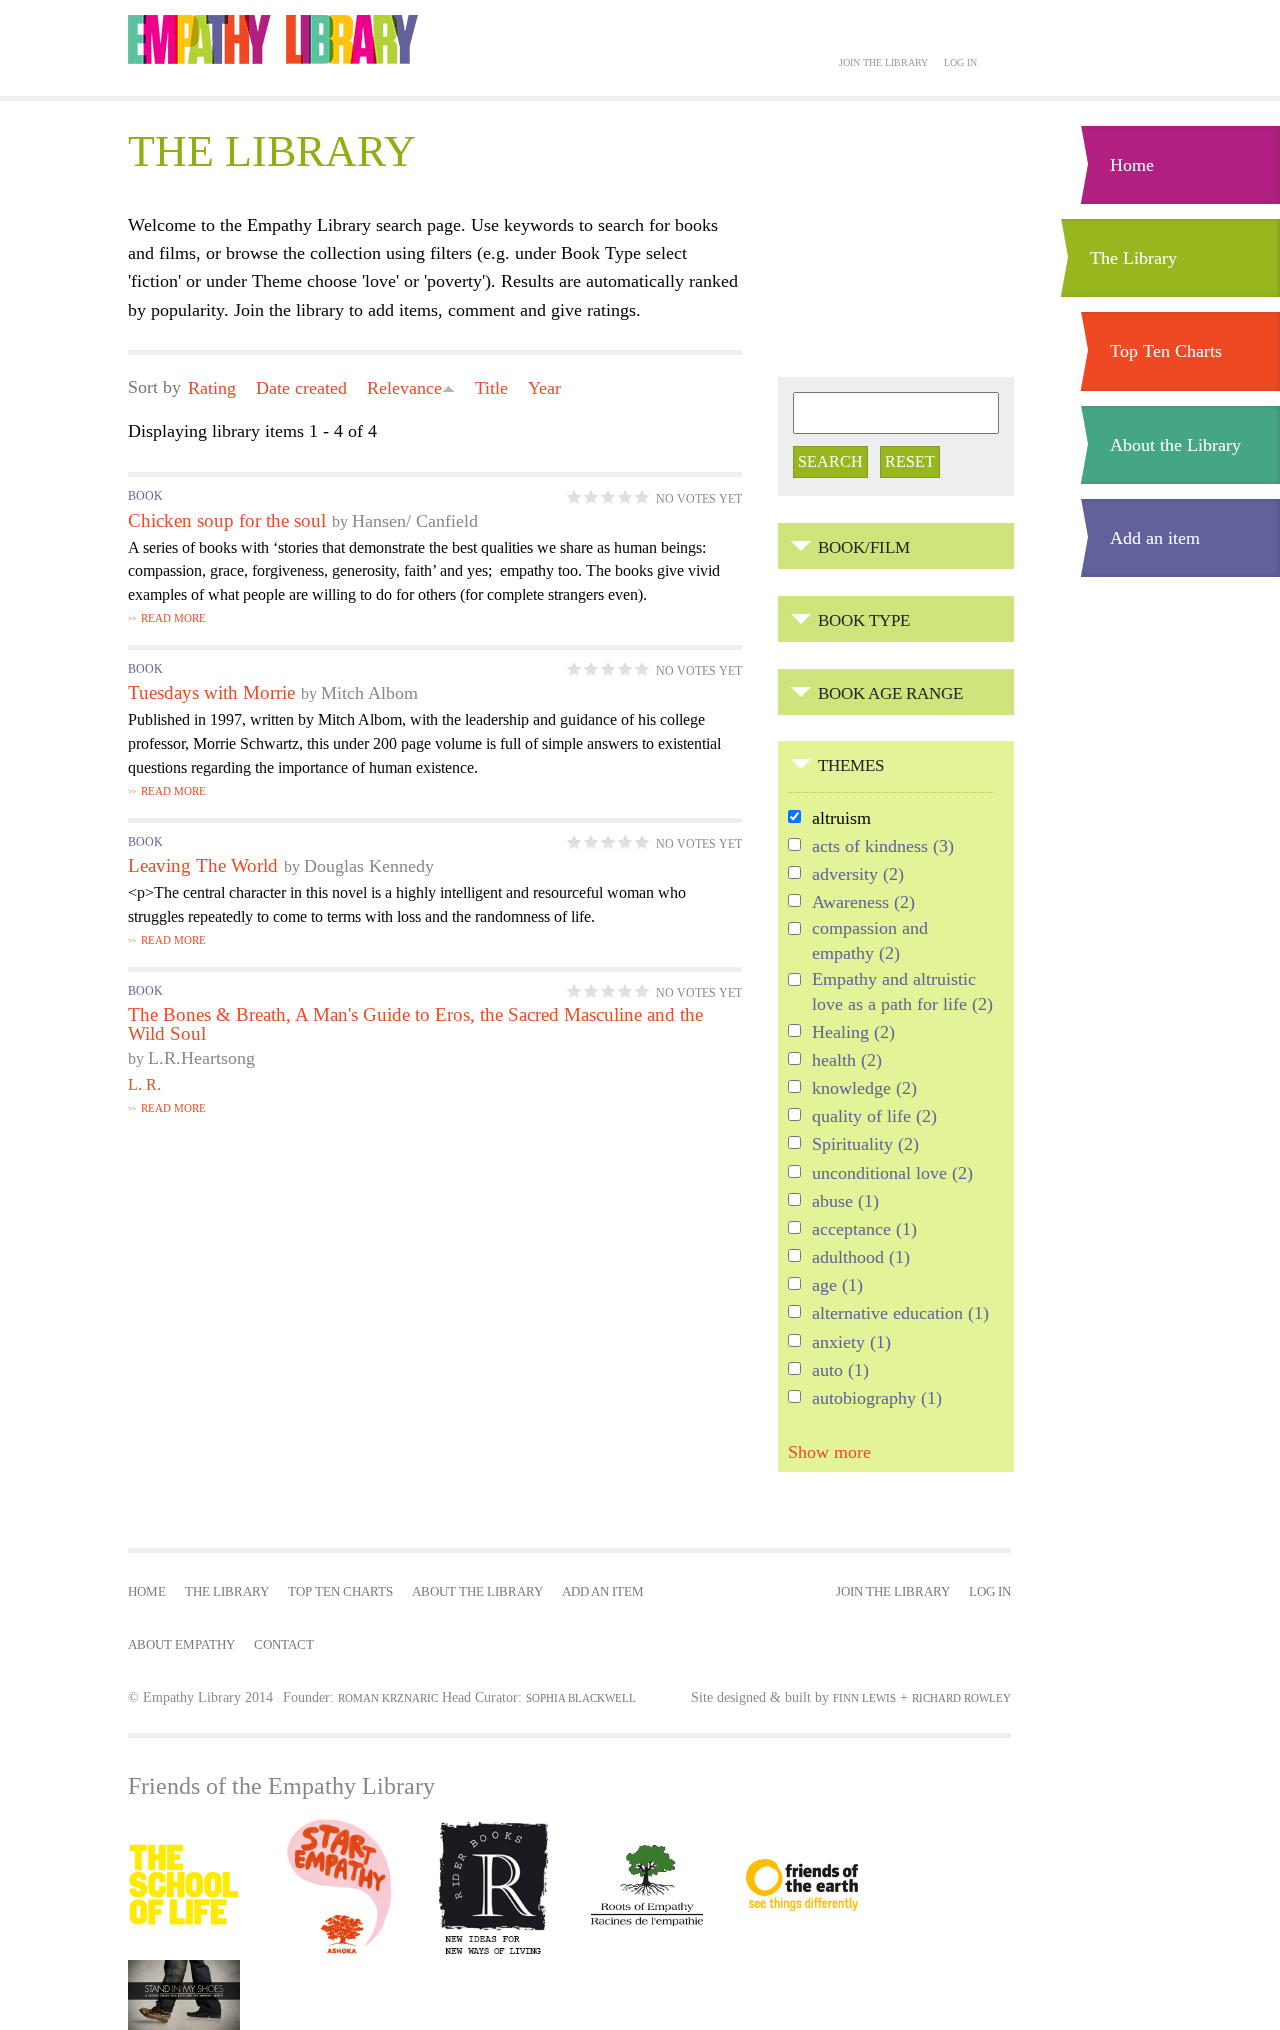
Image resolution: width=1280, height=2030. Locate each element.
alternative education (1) (900, 1314)
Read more (173, 618)
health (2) (847, 1061)
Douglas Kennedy (369, 866)
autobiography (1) (877, 1399)
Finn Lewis (864, 1698)
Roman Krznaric (388, 1698)
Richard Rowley (961, 1698)
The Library (1133, 258)
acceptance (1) (864, 1230)
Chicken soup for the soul (227, 520)
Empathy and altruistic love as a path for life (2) (903, 992)
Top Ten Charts (1166, 351)
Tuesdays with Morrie (211, 692)
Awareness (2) (863, 903)
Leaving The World (203, 865)
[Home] (273, 39)
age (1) (837, 1286)
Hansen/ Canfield (415, 521)
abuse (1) (845, 1202)
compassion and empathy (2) (870, 941)
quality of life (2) (874, 1117)
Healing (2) (853, 1033)
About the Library (1175, 445)
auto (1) (840, 1371)
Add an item (1155, 538)
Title (491, 388)
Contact (284, 1645)
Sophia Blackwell (581, 1698)
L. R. (144, 1084)
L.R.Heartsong (201, 1058)
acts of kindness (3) (883, 847)
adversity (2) (858, 875)
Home (1132, 165)
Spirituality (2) (865, 1145)
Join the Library (883, 62)
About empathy (181, 1645)
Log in (960, 62)
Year (544, 388)
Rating (212, 388)
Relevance (404, 388)
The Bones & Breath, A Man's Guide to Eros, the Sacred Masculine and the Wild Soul (415, 1024)
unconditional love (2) (892, 1174)
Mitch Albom (369, 693)
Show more (829, 1452)
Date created (301, 388)
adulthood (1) (861, 1258)
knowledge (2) (864, 1089)
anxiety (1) (851, 1343)
